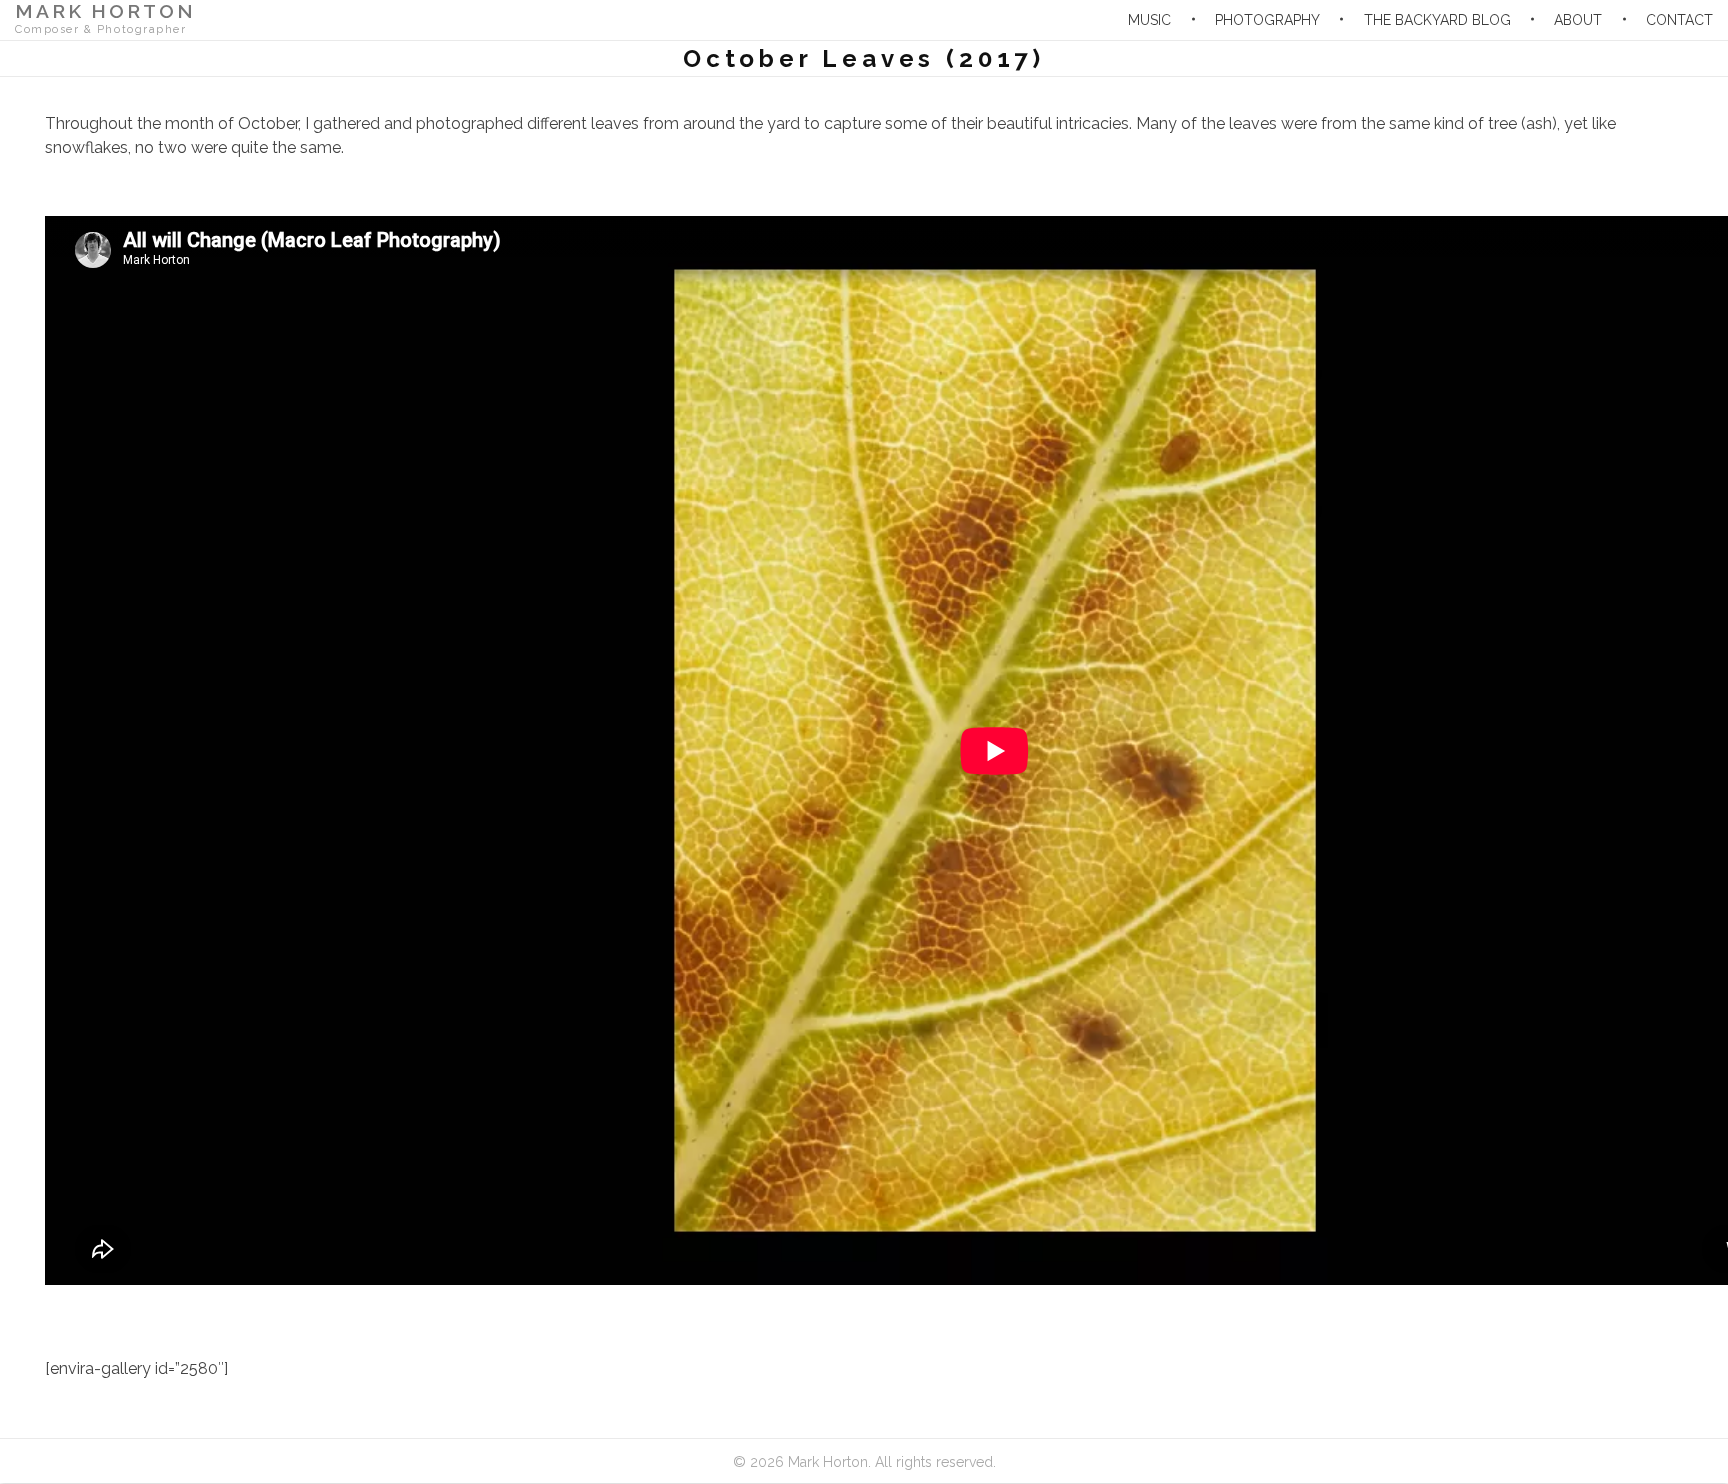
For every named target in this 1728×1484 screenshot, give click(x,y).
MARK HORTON (105, 11)
